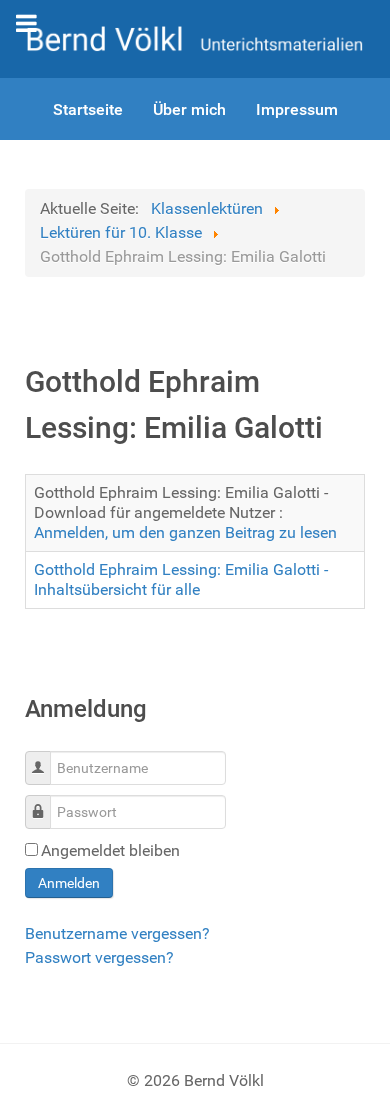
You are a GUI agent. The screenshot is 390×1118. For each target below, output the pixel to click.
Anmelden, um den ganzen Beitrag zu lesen (185, 532)
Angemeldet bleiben (110, 850)
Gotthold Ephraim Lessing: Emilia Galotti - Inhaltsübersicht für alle (181, 579)
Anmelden (69, 883)
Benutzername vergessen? (117, 933)
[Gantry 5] (195, 37)
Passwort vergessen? (99, 957)
